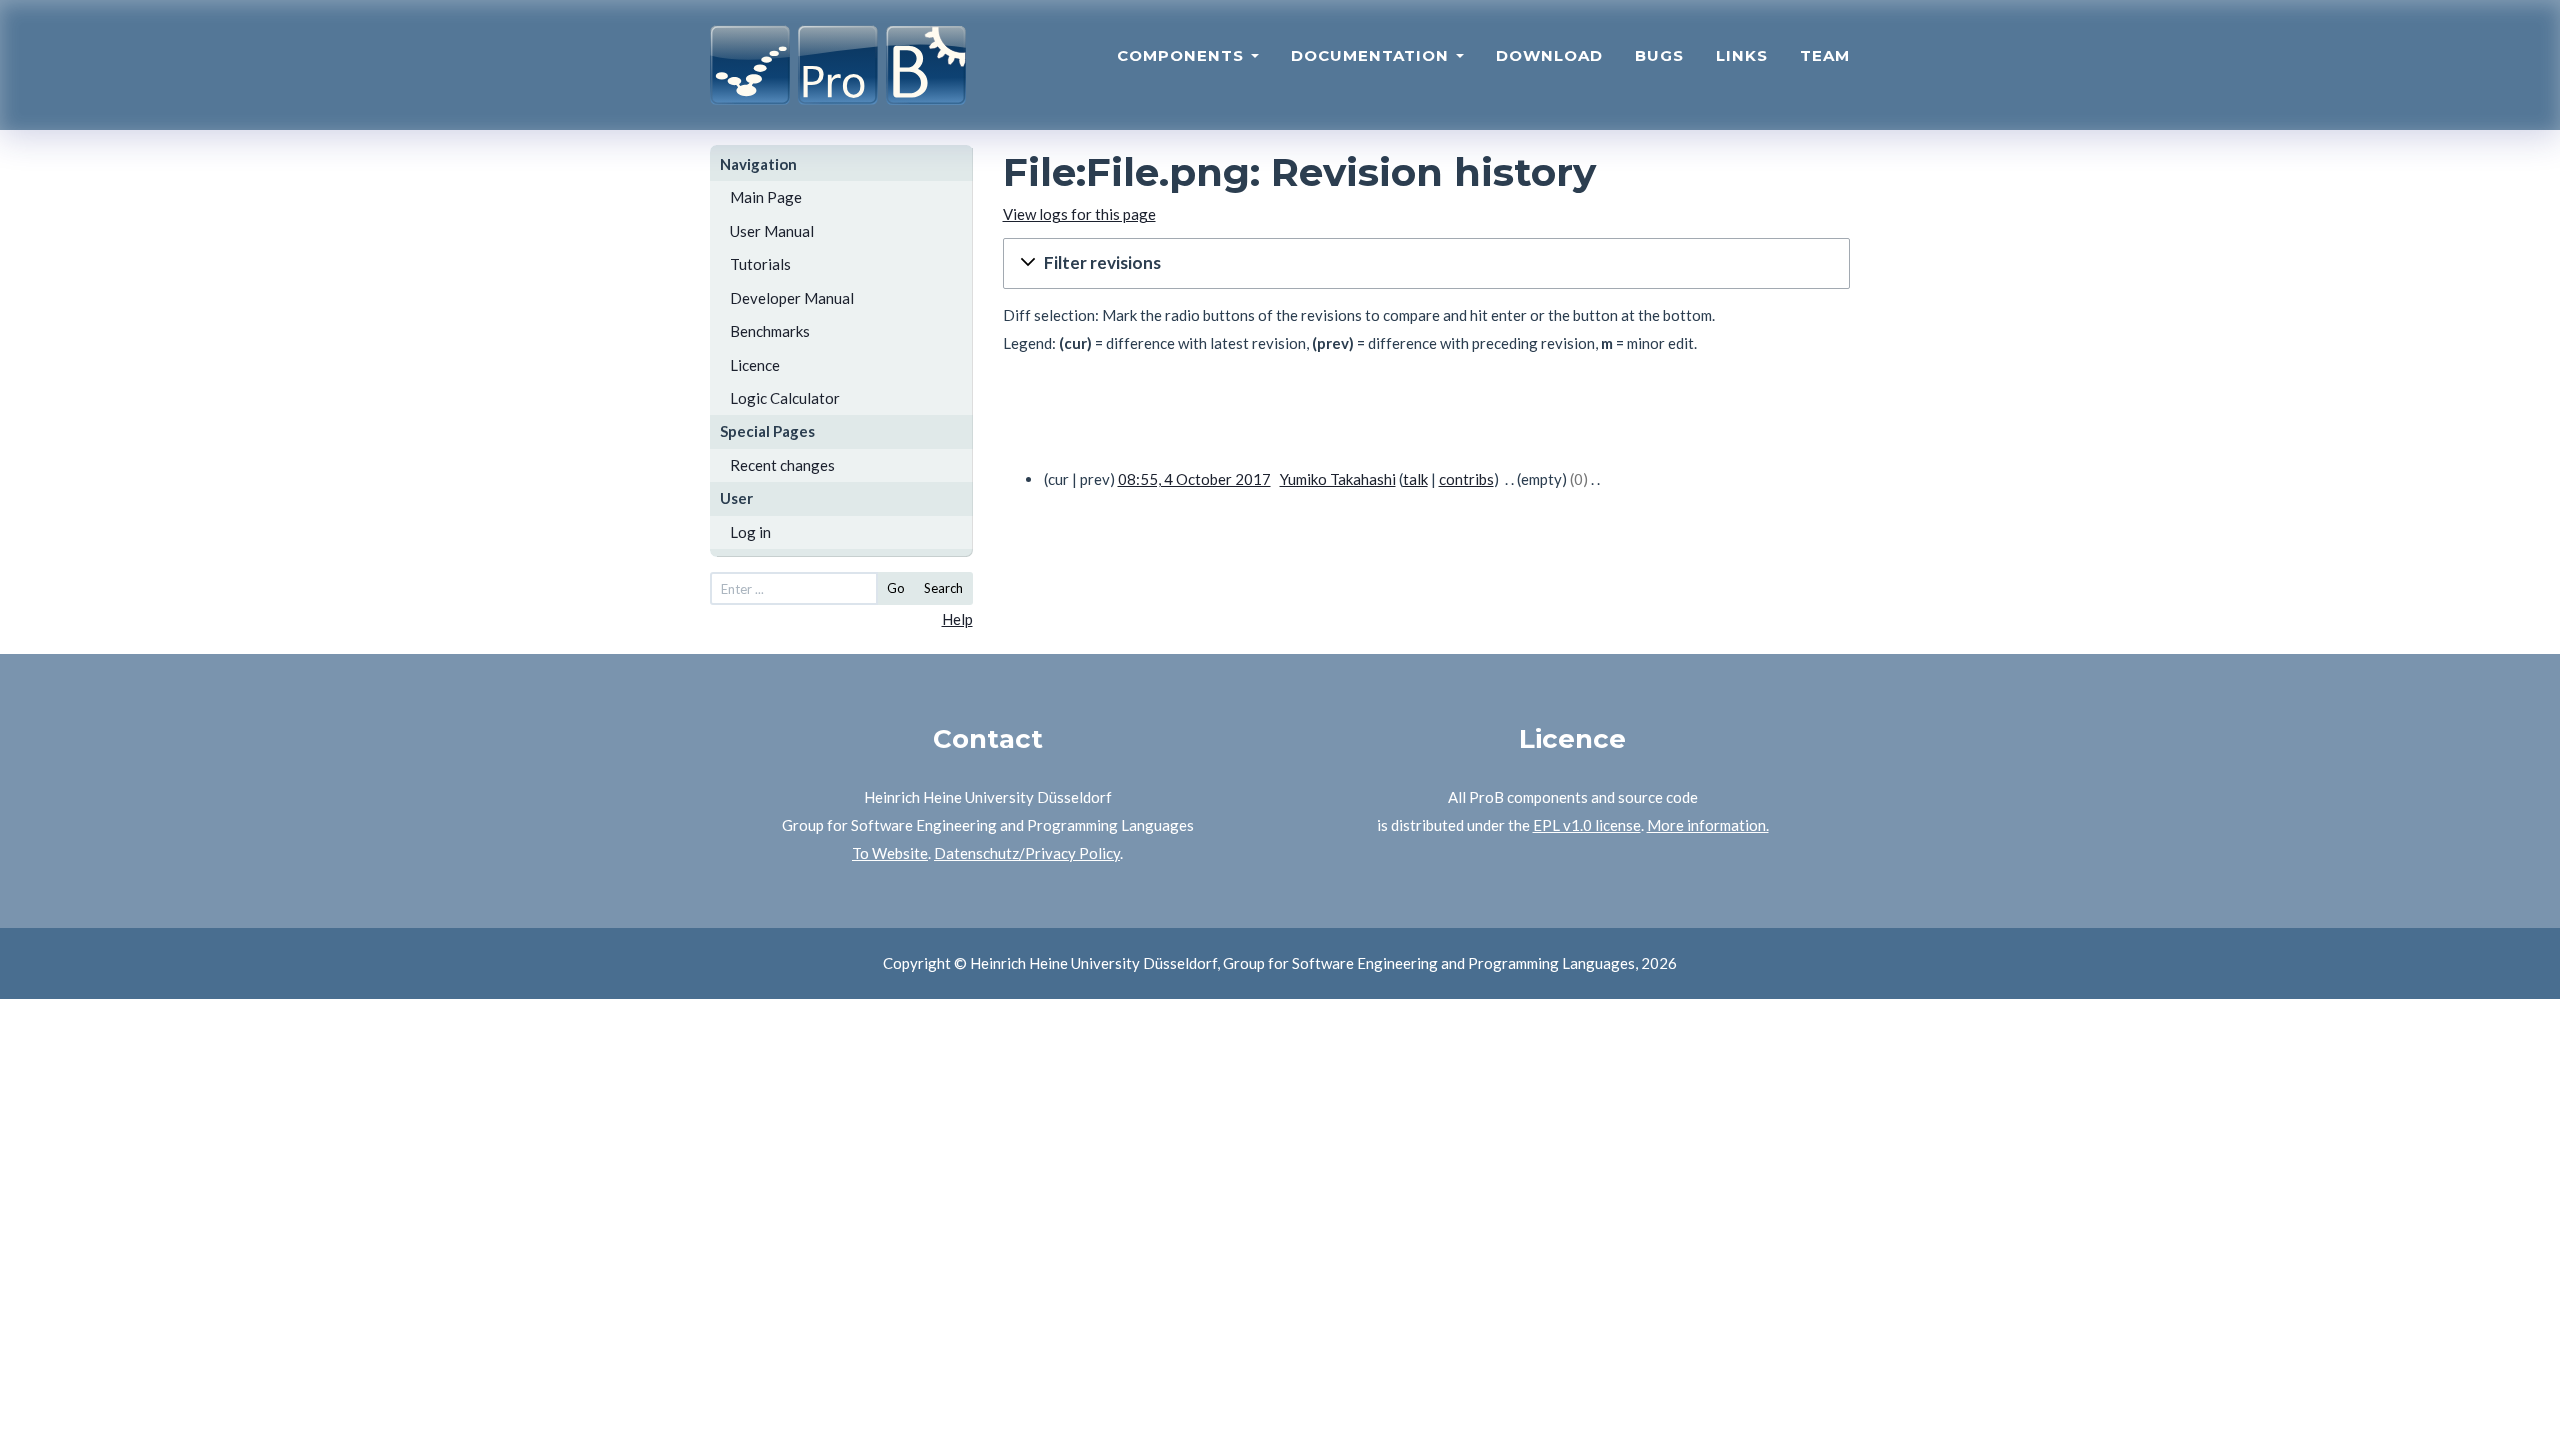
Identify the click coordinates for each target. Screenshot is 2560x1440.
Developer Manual (792, 298)
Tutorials (760, 264)
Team (1825, 55)
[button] (1427, 263)
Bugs (1659, 55)
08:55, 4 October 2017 (1194, 479)
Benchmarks (770, 331)
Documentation (1372, 55)
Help (957, 619)
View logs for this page (1079, 214)
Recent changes (782, 465)
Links (1742, 55)
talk (1415, 479)
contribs (1466, 479)
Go (896, 588)
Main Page (766, 197)
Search (943, 588)
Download (1549, 55)
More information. (1708, 825)
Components (1183, 55)
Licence (755, 365)
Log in (750, 532)
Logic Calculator (785, 398)
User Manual (772, 231)
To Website (890, 853)
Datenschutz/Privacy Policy (1027, 853)
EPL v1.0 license (1587, 825)
